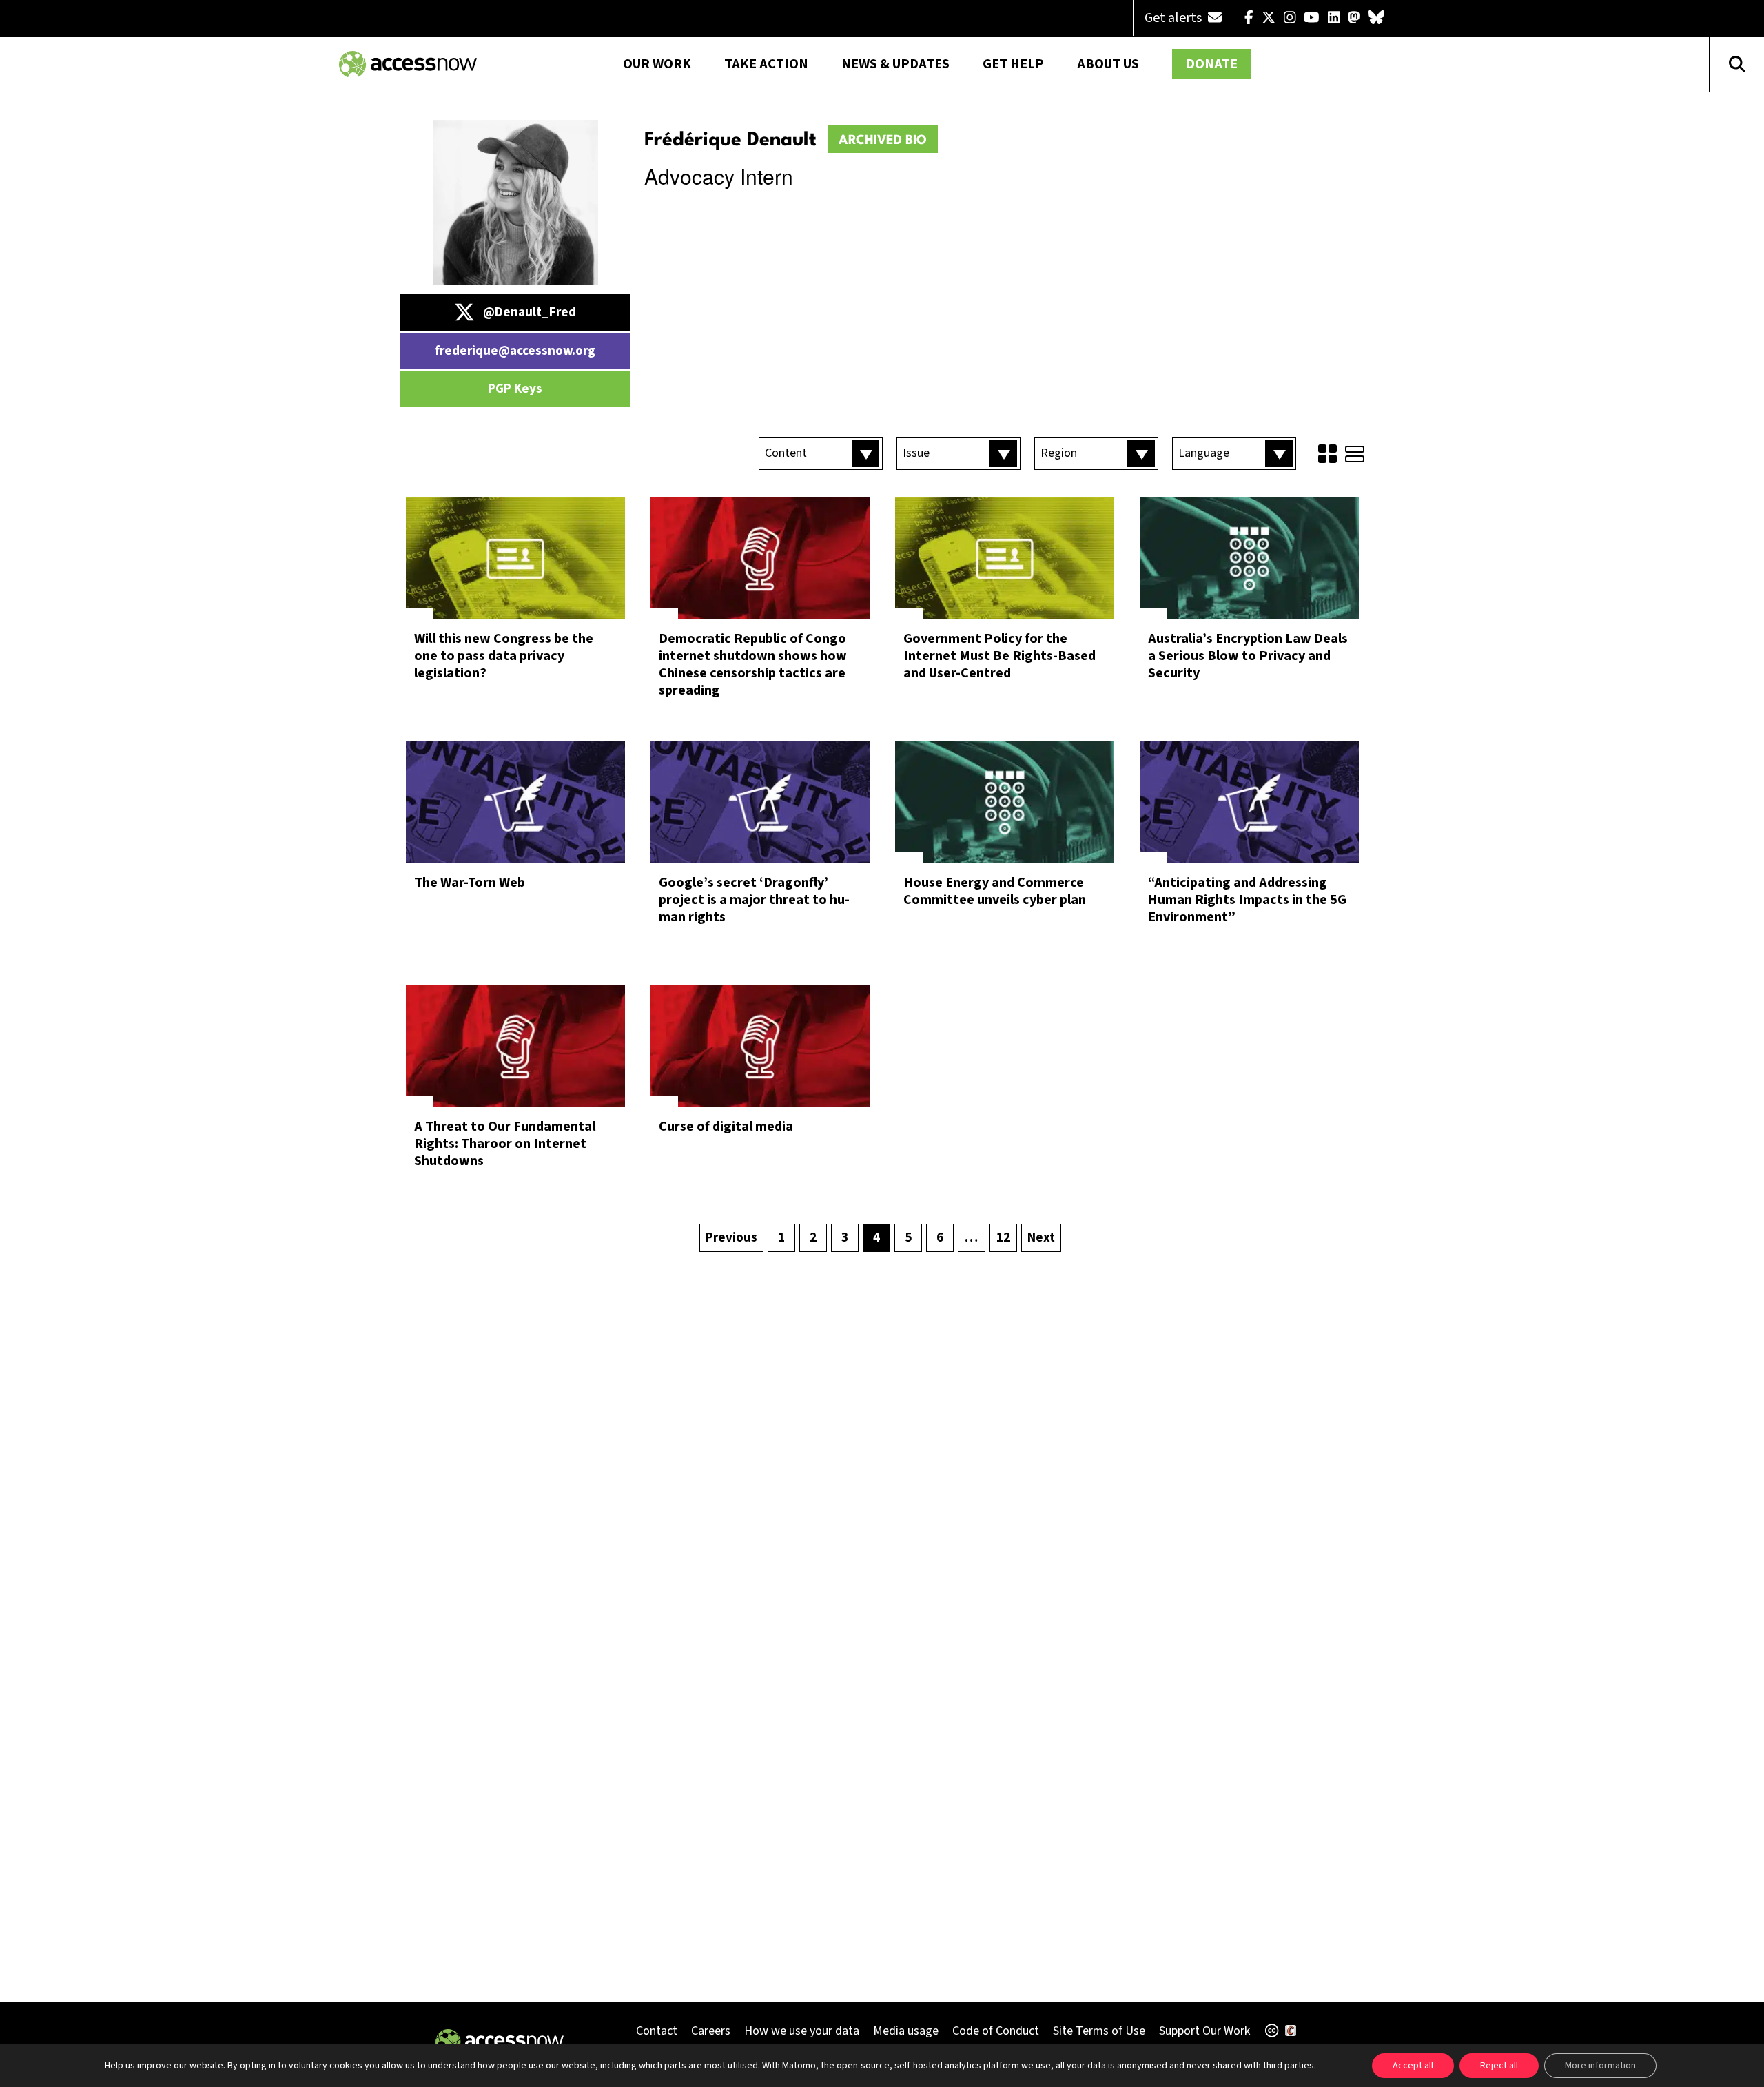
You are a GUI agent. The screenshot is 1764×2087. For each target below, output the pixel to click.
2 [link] (813, 1238)
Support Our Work (1204, 2031)
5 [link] (908, 1238)
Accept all (1413, 2066)
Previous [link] (731, 1238)
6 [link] (940, 1238)
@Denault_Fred (530, 312)
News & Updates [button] (895, 64)
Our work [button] (657, 64)
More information (1600, 2066)
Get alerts (1175, 18)
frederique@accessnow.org (515, 351)
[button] (821, 453)
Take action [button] (766, 64)
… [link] (971, 1238)
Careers (711, 2031)
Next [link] (1041, 1238)
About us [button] (1108, 64)
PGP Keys (515, 389)
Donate (1212, 64)
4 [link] (876, 1238)
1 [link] (781, 1238)
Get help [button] (1013, 64)
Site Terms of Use (1099, 2031)
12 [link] (1003, 1238)
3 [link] (845, 1238)
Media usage (906, 2031)
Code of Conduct (996, 2031)
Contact (657, 2031)
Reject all (1499, 2066)
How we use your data (802, 2031)
